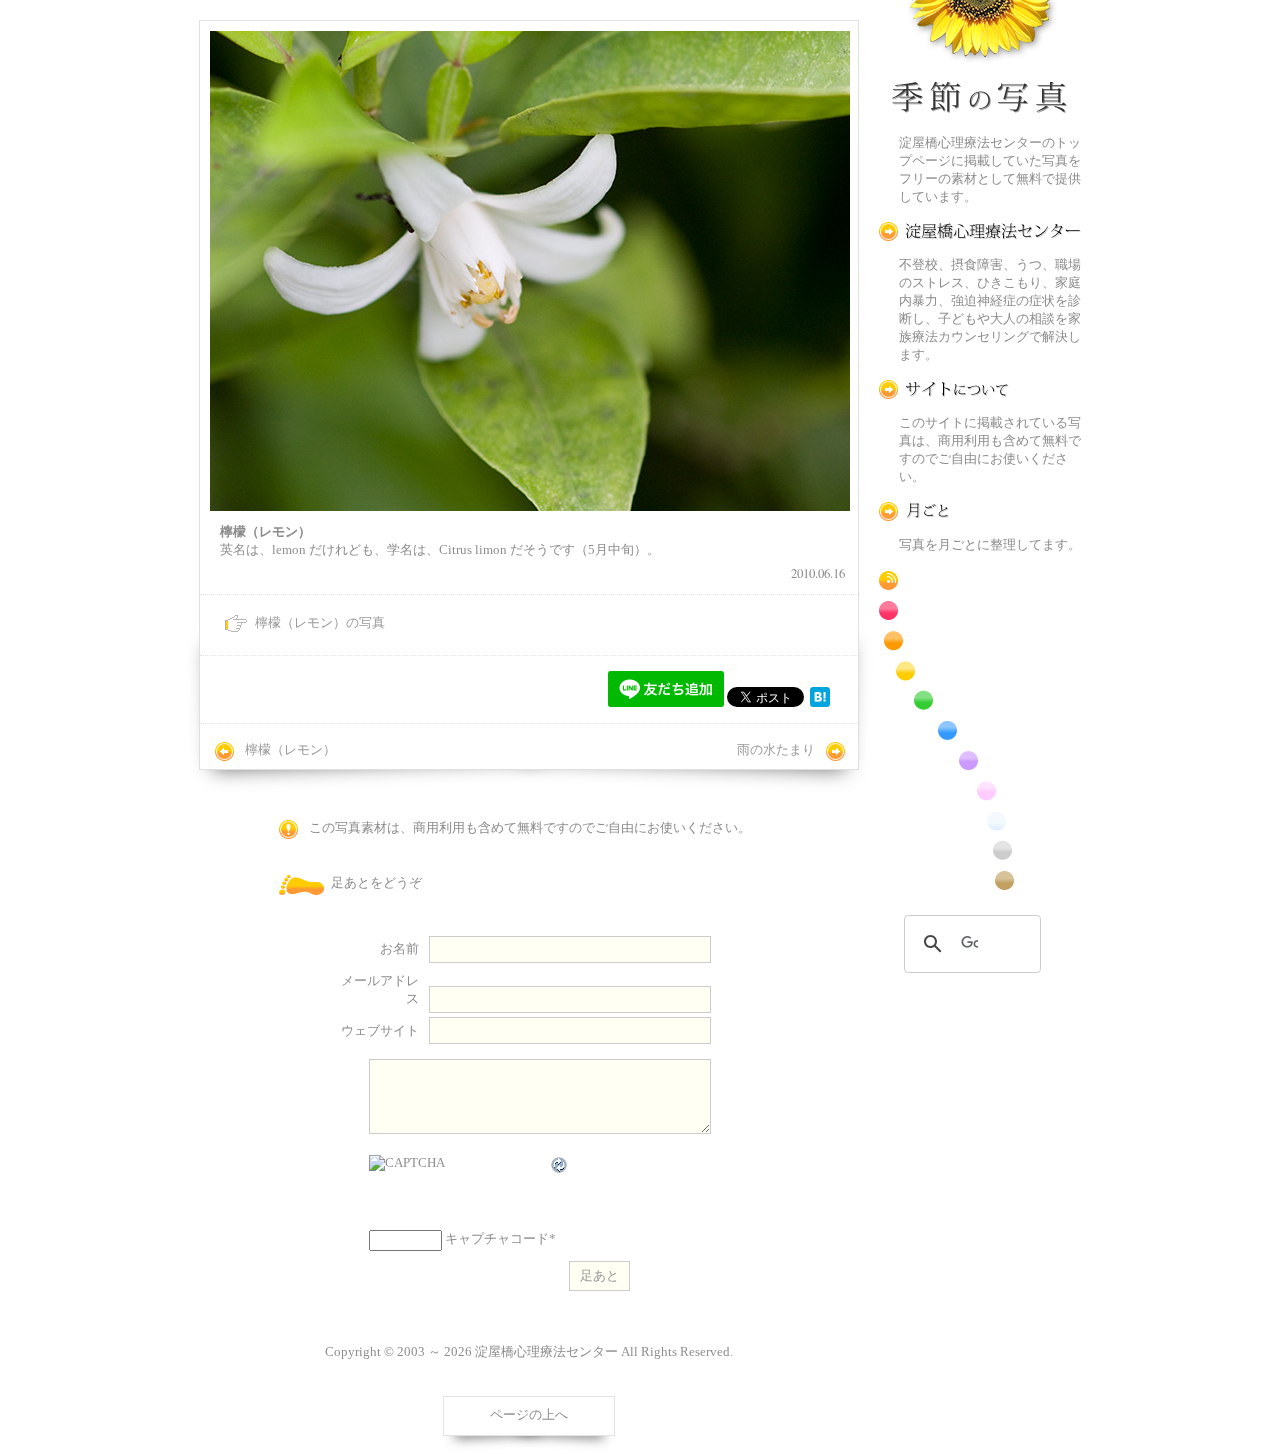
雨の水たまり (776, 750)
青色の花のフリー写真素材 (980, 730)
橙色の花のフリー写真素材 (980, 640)
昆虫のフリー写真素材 (980, 850)
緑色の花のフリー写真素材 (980, 700)
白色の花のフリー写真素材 (980, 820)
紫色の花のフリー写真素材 (980, 760)
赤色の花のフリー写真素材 (980, 610)
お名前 (399, 949)
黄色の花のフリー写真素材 (980, 670)
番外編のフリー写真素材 (980, 880)
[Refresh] (560, 1165)
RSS (980, 580)
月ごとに (980, 511)
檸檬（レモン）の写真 (320, 623)
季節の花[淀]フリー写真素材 (980, 61)
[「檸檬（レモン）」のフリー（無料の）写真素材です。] (530, 271)
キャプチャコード (497, 1239)
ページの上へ (529, 1415)
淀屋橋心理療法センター (980, 231)
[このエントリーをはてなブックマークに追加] (820, 703)
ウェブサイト (380, 1031)
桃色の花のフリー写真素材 (980, 790)
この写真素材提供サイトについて (980, 389)
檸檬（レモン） (290, 750)
